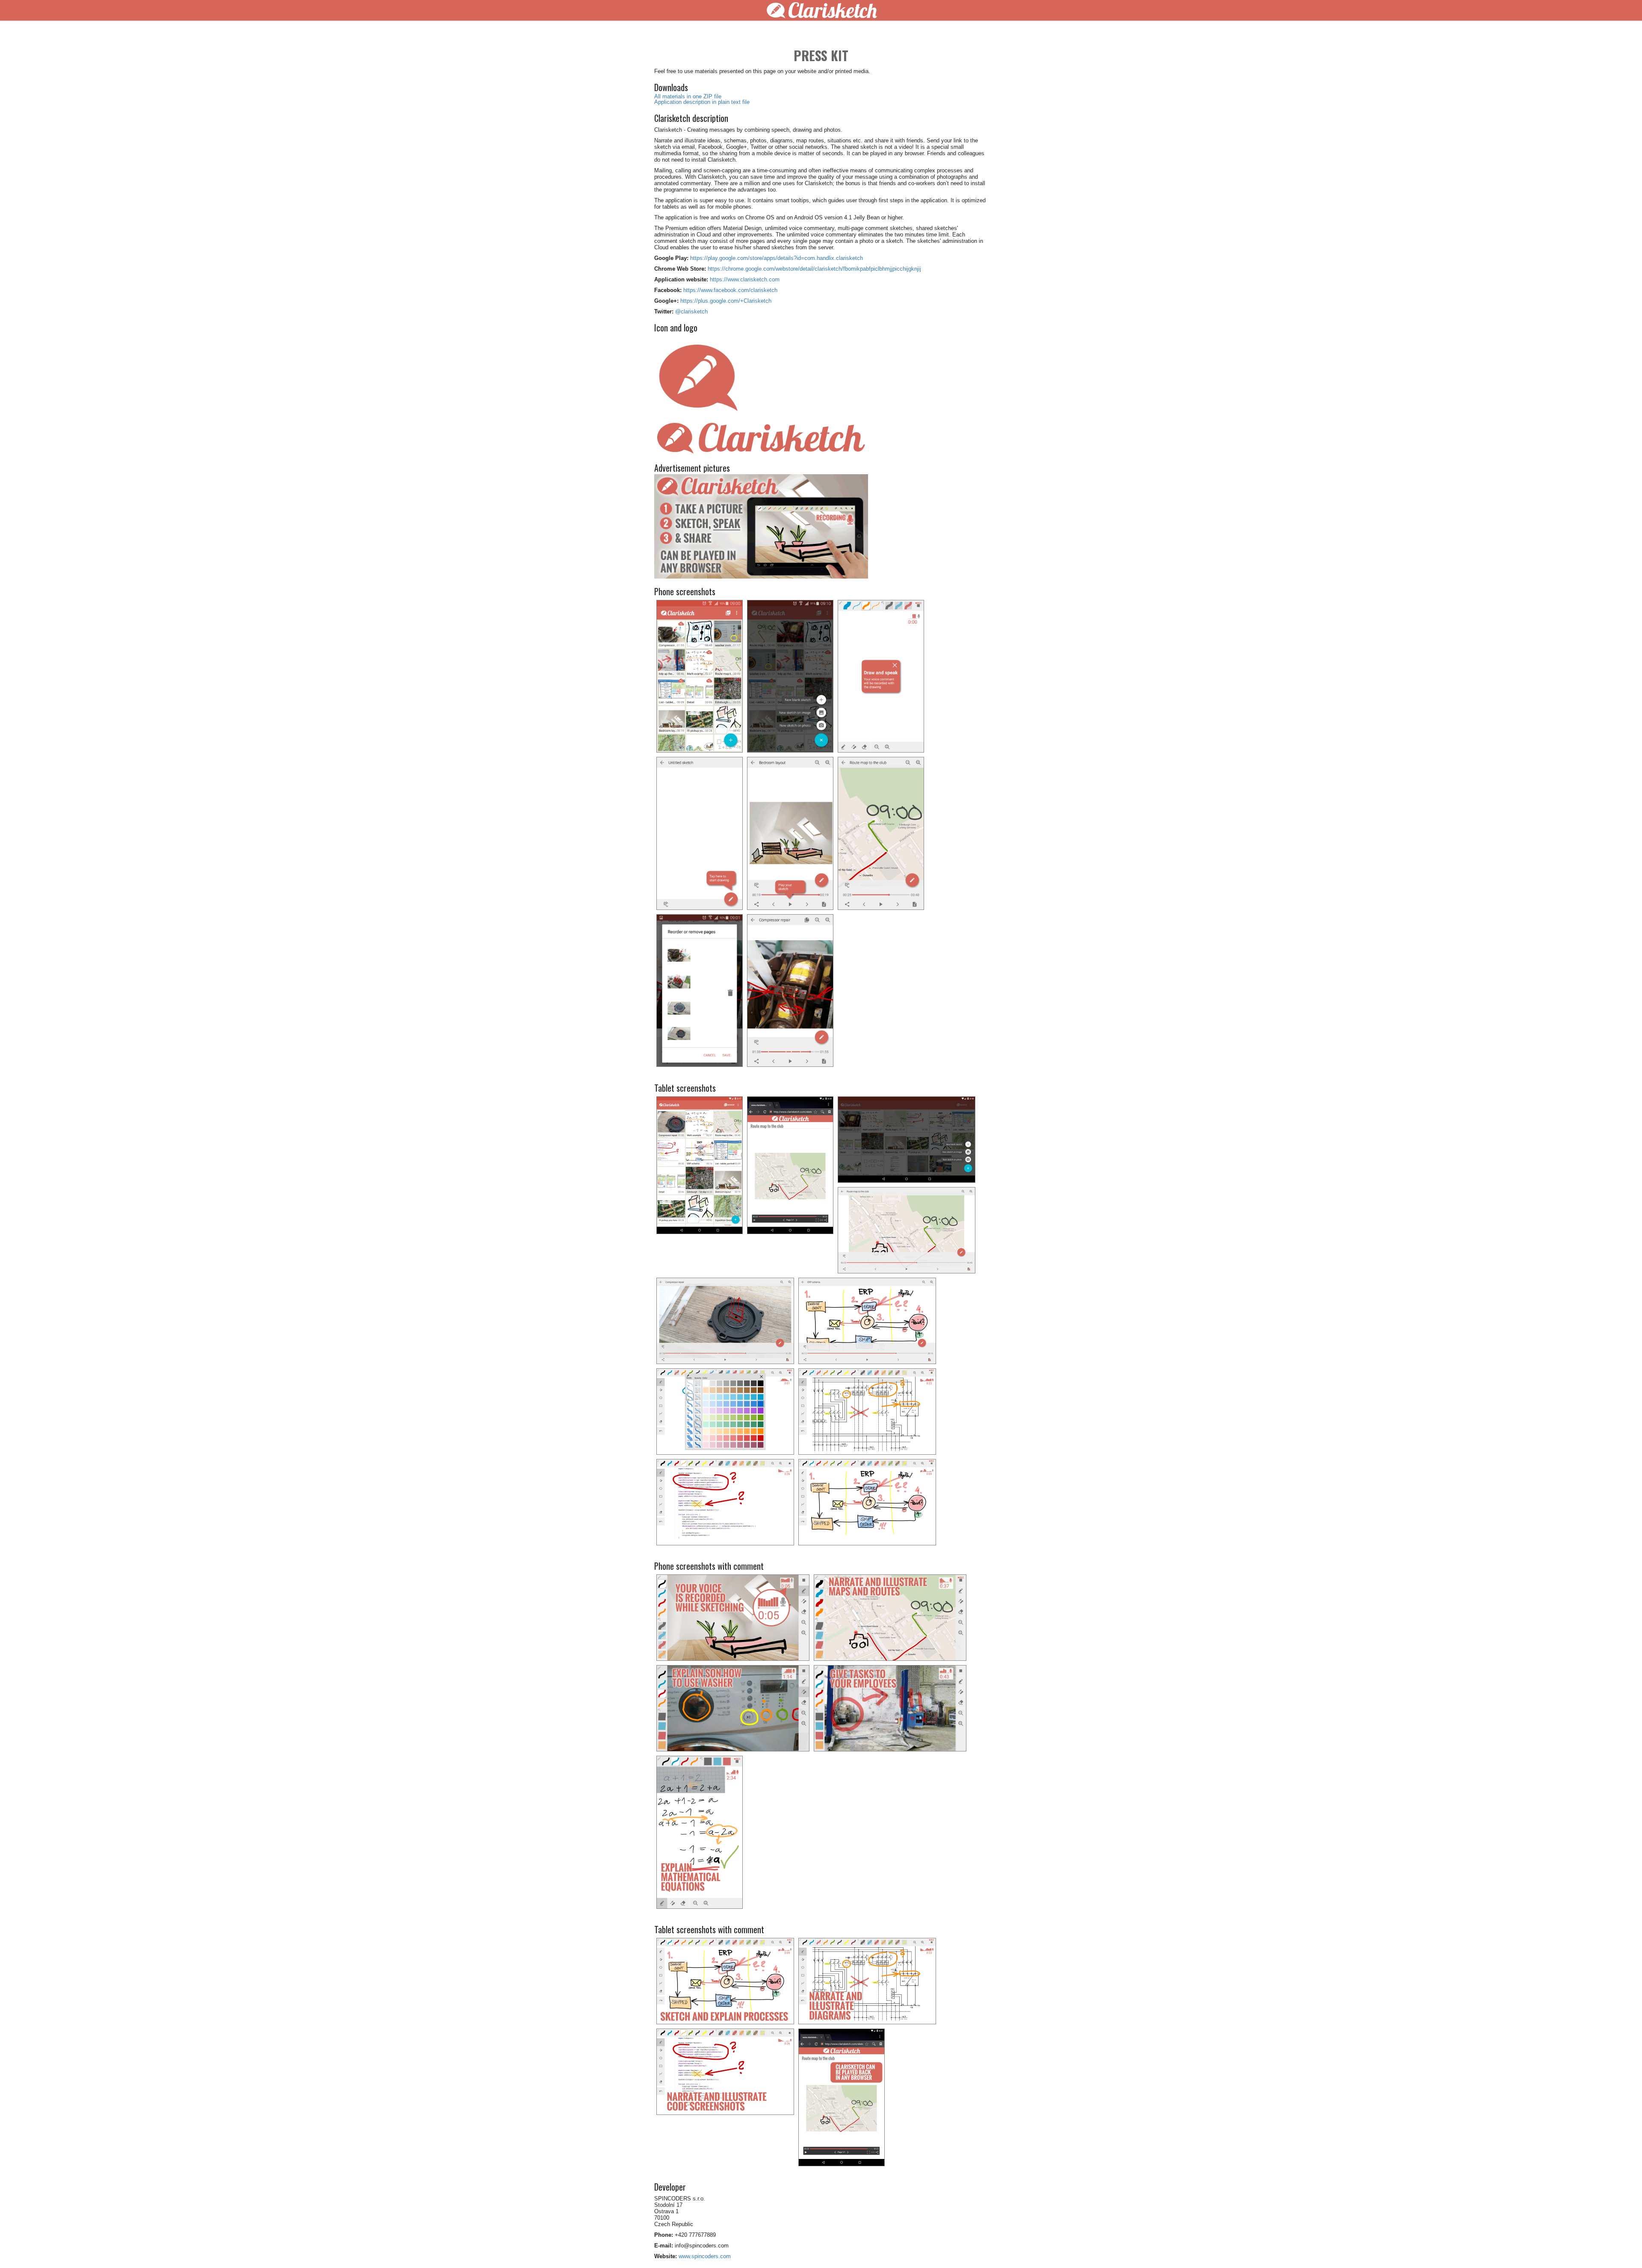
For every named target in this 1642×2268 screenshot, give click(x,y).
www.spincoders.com (705, 2256)
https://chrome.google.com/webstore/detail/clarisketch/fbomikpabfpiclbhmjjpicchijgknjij (814, 269)
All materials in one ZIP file (688, 96)
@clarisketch (691, 312)
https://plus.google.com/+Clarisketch (726, 301)
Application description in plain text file (702, 102)
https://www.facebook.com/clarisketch (730, 290)
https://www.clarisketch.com (745, 279)
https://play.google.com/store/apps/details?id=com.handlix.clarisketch (777, 258)
